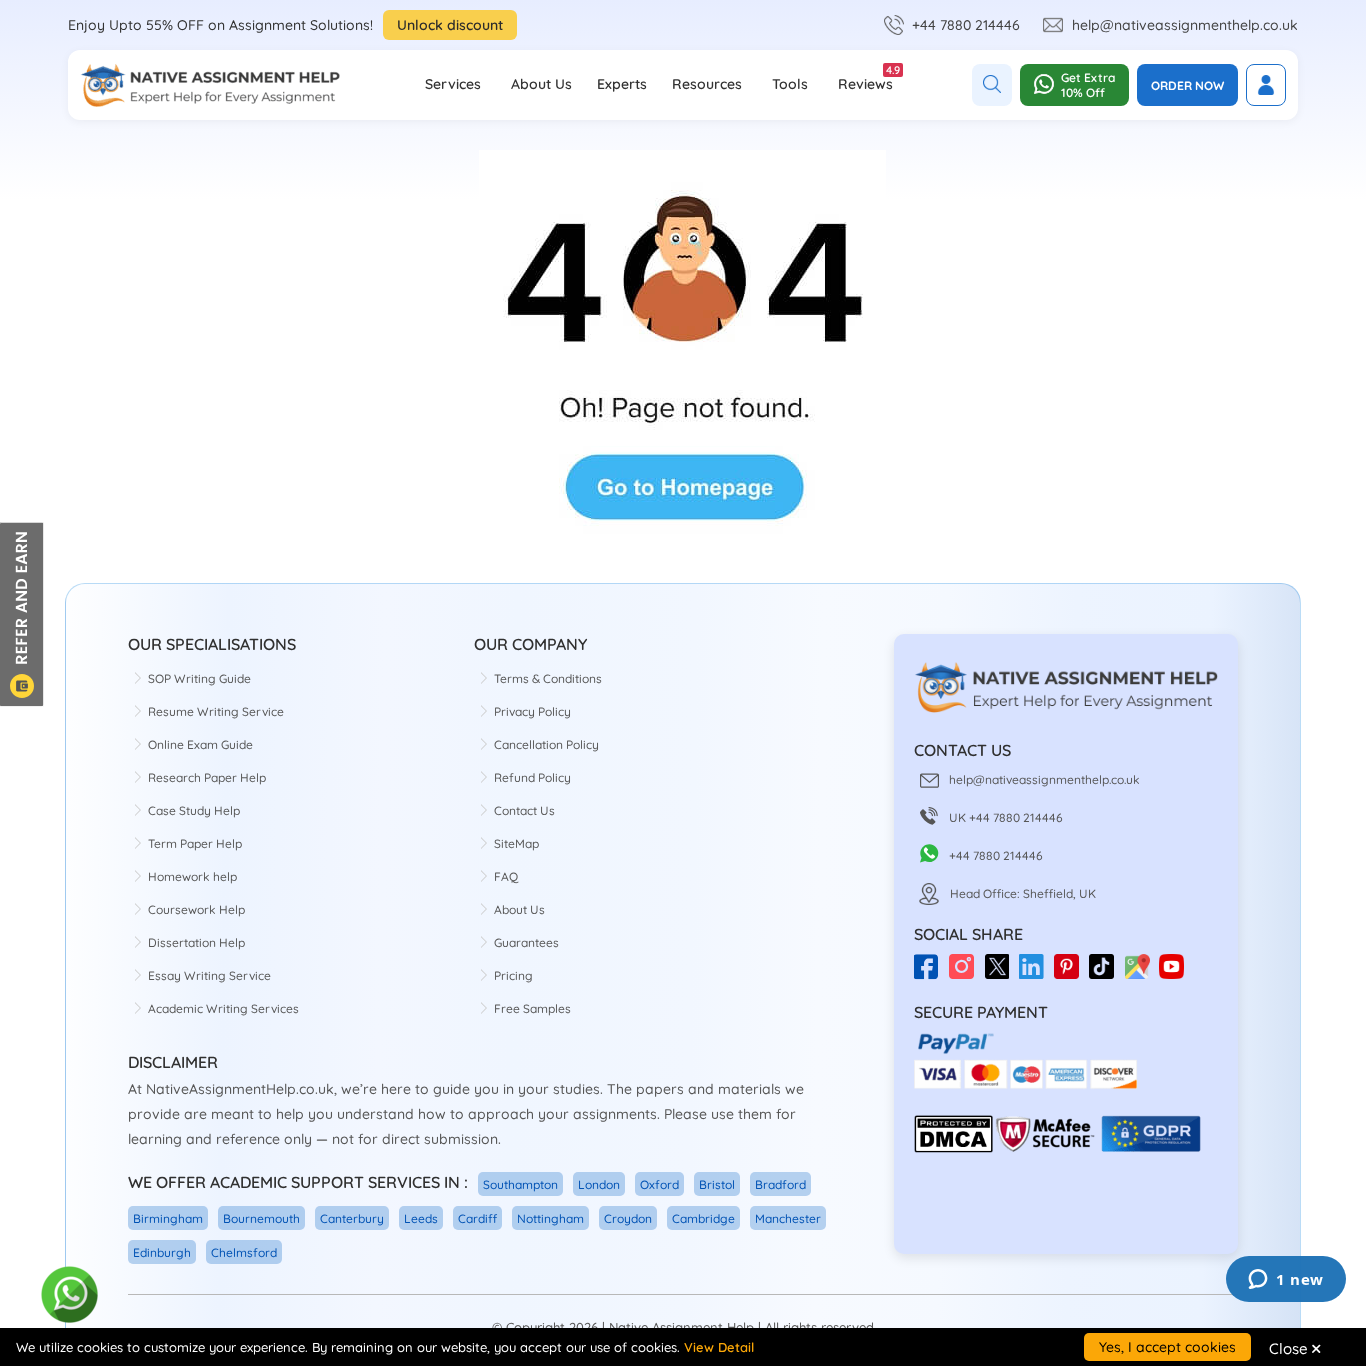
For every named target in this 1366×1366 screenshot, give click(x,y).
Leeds (421, 1218)
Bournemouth (261, 1218)
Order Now (1187, 85)
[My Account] (1266, 85)
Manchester (788, 1218)
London (599, 1184)
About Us (541, 84)
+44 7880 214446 (966, 25)
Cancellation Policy (546, 744)
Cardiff (477, 1218)
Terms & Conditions (548, 678)
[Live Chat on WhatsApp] (70, 1295)
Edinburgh (162, 1252)
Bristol (717, 1184)
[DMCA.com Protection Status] (953, 1148)
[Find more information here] (1179, 1080)
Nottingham (550, 1218)
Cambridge (703, 1218)
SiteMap (516, 843)
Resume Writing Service (216, 711)
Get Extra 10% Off (1088, 85)
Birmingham (168, 1218)
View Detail (719, 1347)
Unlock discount (450, 25)
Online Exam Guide (200, 744)
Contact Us (524, 810)
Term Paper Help (195, 843)
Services (453, 84)
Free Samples (532, 1008)
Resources (707, 84)
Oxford (659, 1184)
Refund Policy (532, 777)
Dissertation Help (196, 942)
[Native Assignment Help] (210, 85)
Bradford (780, 1184)
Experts (622, 84)
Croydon (628, 1218)
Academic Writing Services (223, 1008)
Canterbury (352, 1218)
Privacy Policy (532, 711)
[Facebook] (931, 973)
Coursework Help (196, 909)
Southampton (520, 1184)
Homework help (192, 876)
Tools (790, 84)
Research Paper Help (207, 777)
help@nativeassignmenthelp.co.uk (1185, 25)
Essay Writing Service (209, 975)
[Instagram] (966, 973)
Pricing (513, 975)
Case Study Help (194, 810)
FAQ (506, 876)
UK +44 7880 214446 (1006, 817)
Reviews (865, 78)
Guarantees (526, 942)
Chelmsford (244, 1252)
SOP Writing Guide (199, 678)
